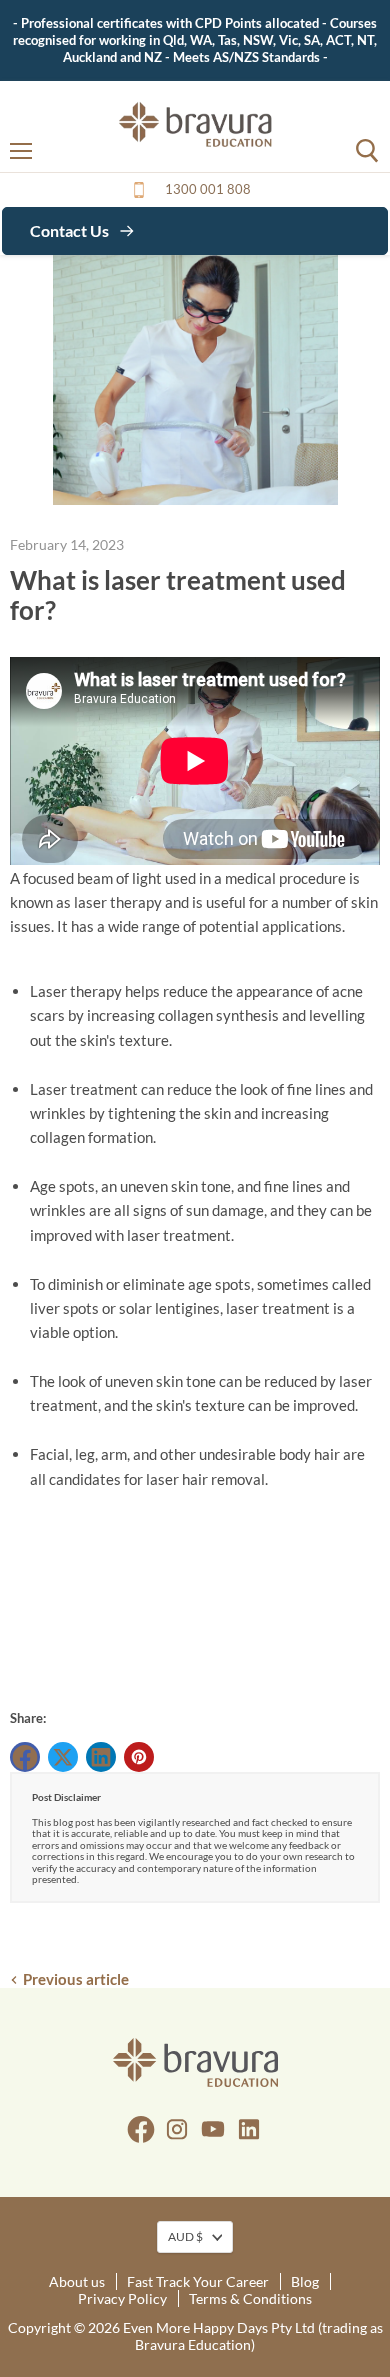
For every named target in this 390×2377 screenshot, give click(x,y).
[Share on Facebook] (25, 1757)
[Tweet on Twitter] (63, 1757)
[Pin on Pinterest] (139, 1757)
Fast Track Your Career (198, 2281)
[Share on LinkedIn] (101, 1757)
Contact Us (71, 230)
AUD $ (185, 2236)
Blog (305, 2281)
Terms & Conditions (250, 2298)
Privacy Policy (122, 2298)
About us (77, 2281)
